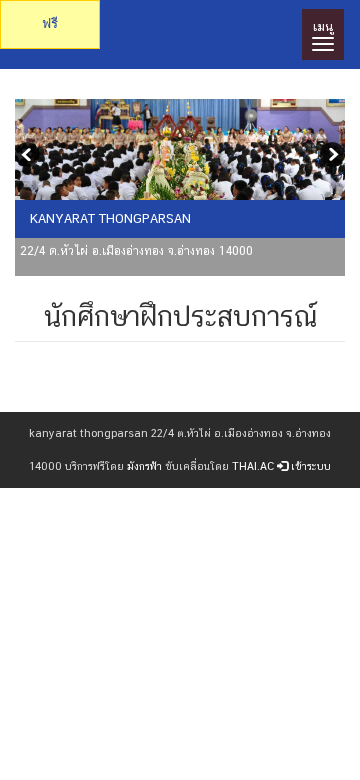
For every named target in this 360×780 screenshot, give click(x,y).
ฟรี (50, 23)
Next (330, 157)
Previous (30, 157)
